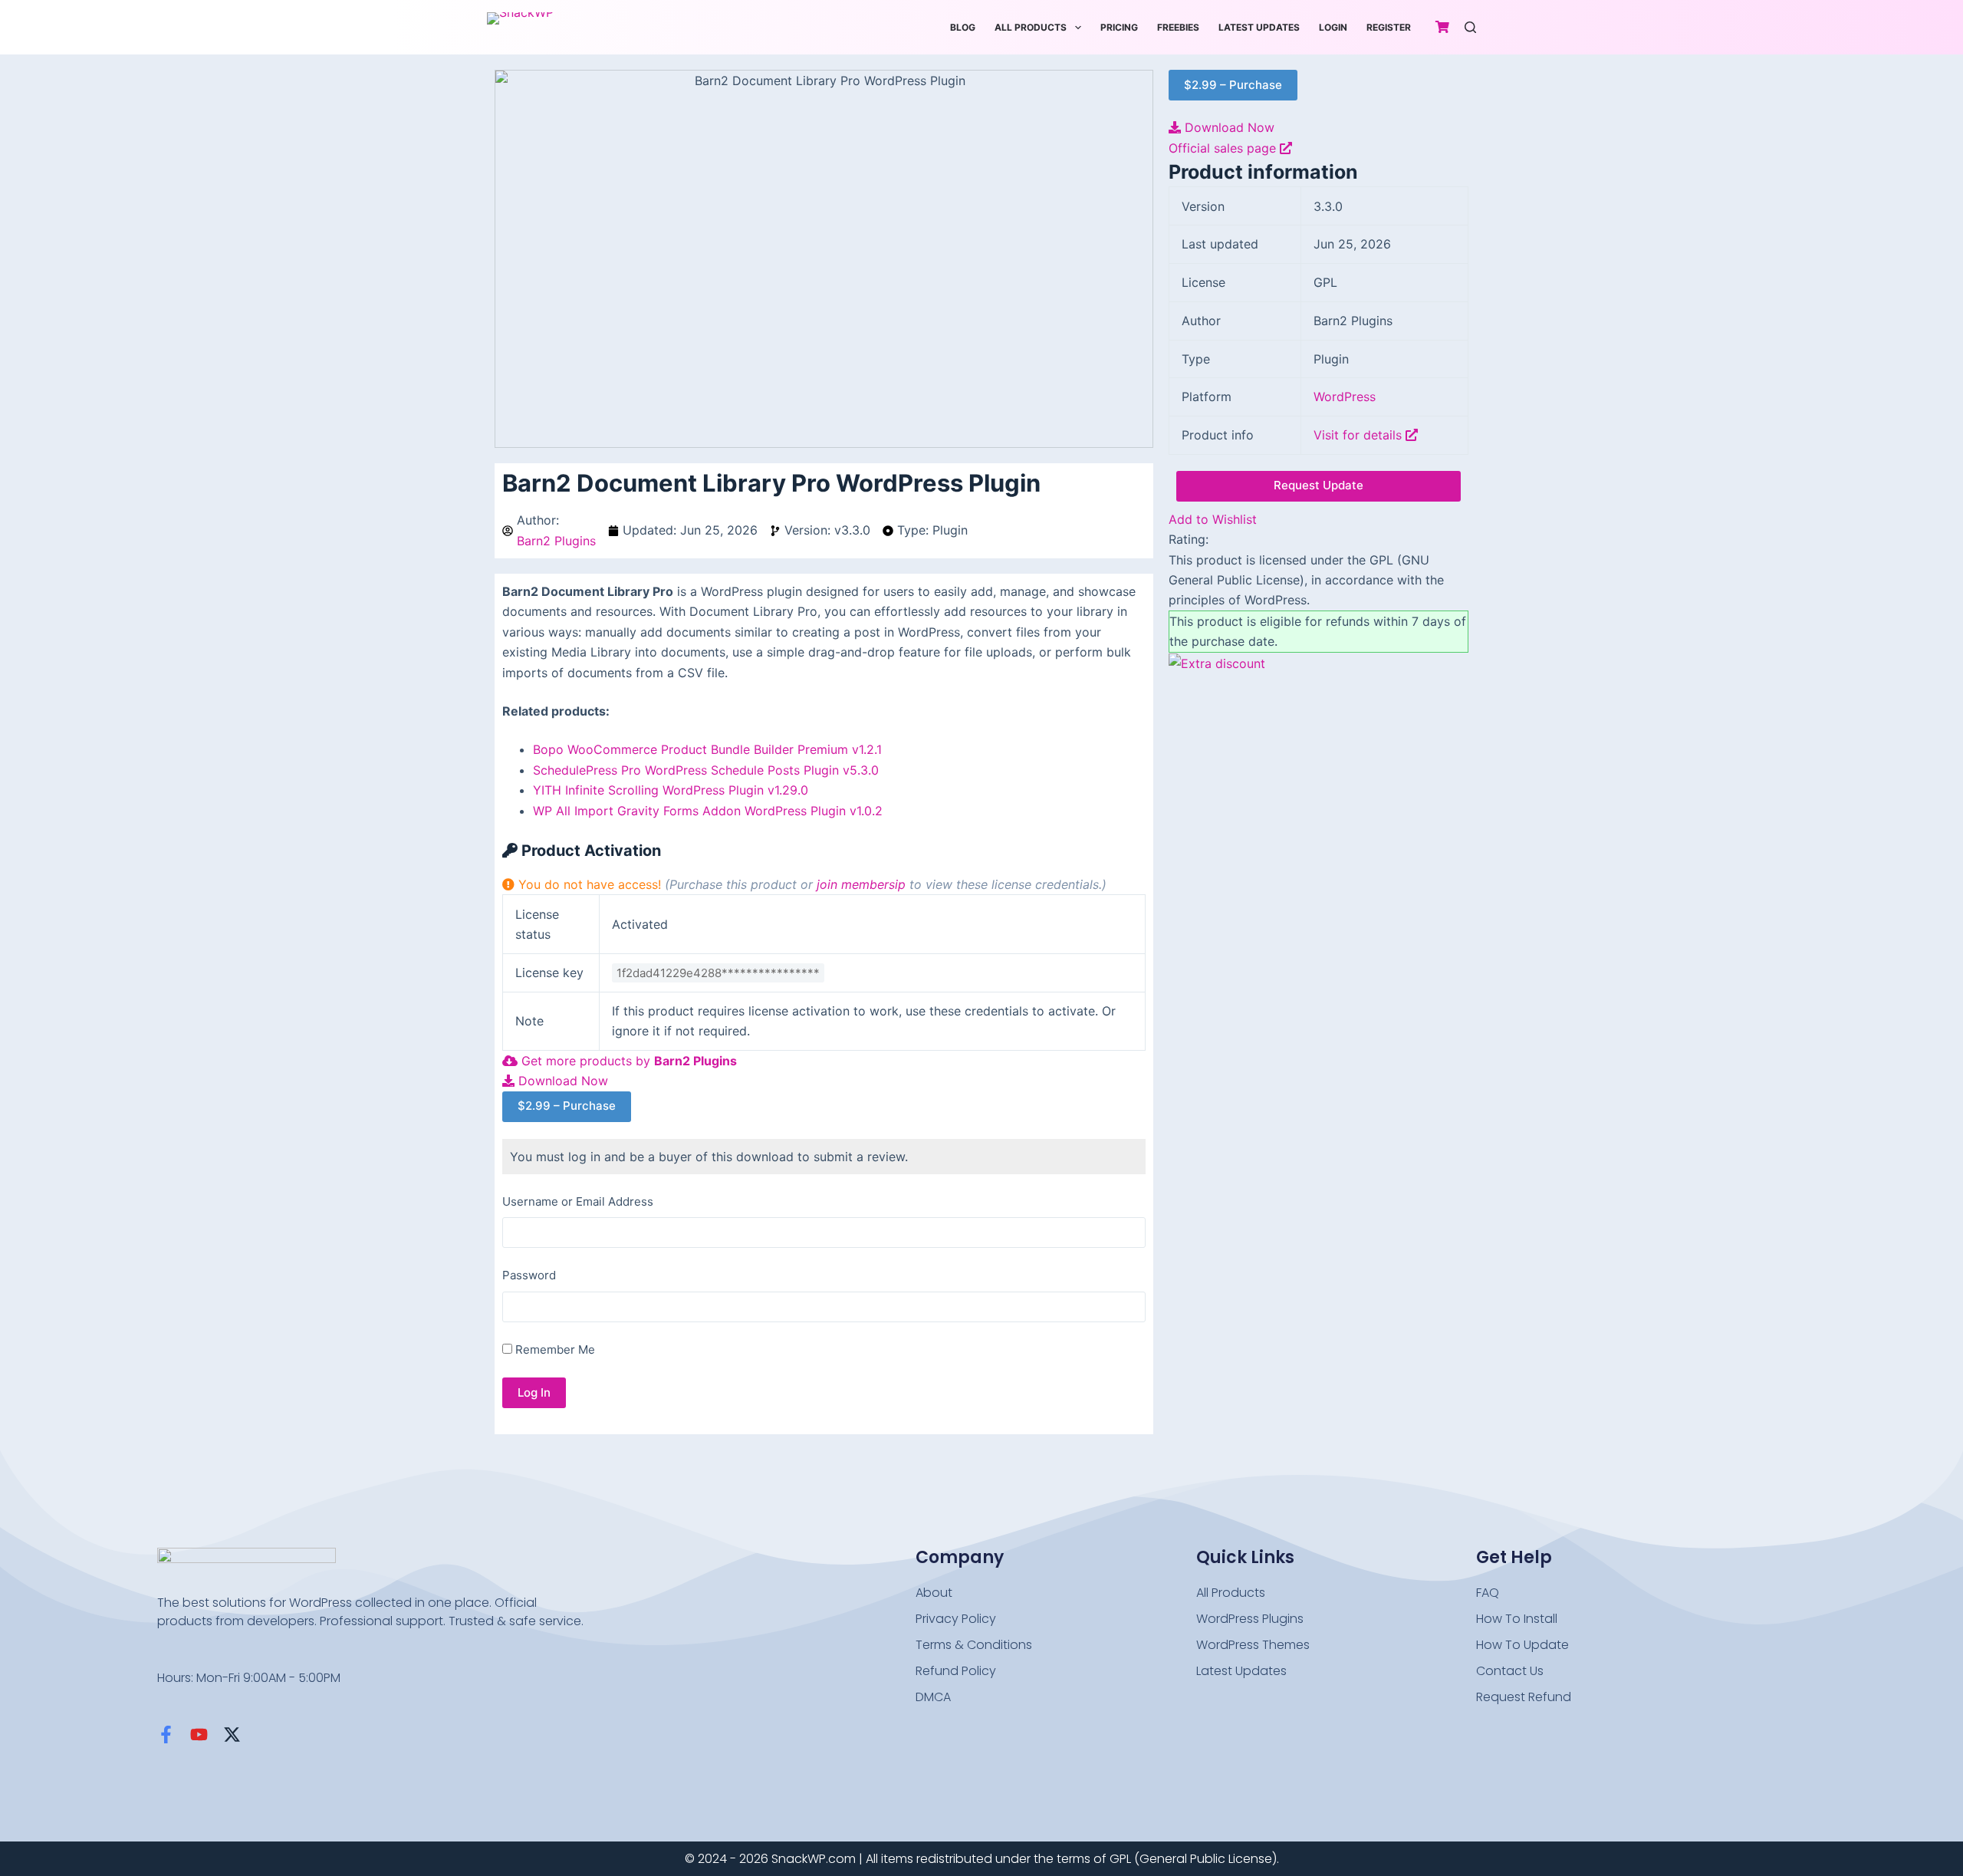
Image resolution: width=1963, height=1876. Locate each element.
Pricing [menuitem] (1119, 27)
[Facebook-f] (166, 1734)
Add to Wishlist (1213, 519)
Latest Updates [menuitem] (1259, 27)
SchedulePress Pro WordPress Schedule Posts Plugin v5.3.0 (706, 770)
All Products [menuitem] (1031, 27)
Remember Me (554, 1349)
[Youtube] (199, 1734)
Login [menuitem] (1333, 27)
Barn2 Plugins (556, 541)
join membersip (861, 884)
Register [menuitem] (1389, 27)
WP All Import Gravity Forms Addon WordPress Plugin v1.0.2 (708, 811)
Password (529, 1275)
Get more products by (627, 1061)
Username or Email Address (578, 1201)
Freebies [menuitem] (1178, 27)
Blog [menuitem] (963, 27)
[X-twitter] (232, 1734)
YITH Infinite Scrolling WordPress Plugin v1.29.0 (671, 790)
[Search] (1470, 27)
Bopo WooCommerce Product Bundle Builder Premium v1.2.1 (707, 749)
